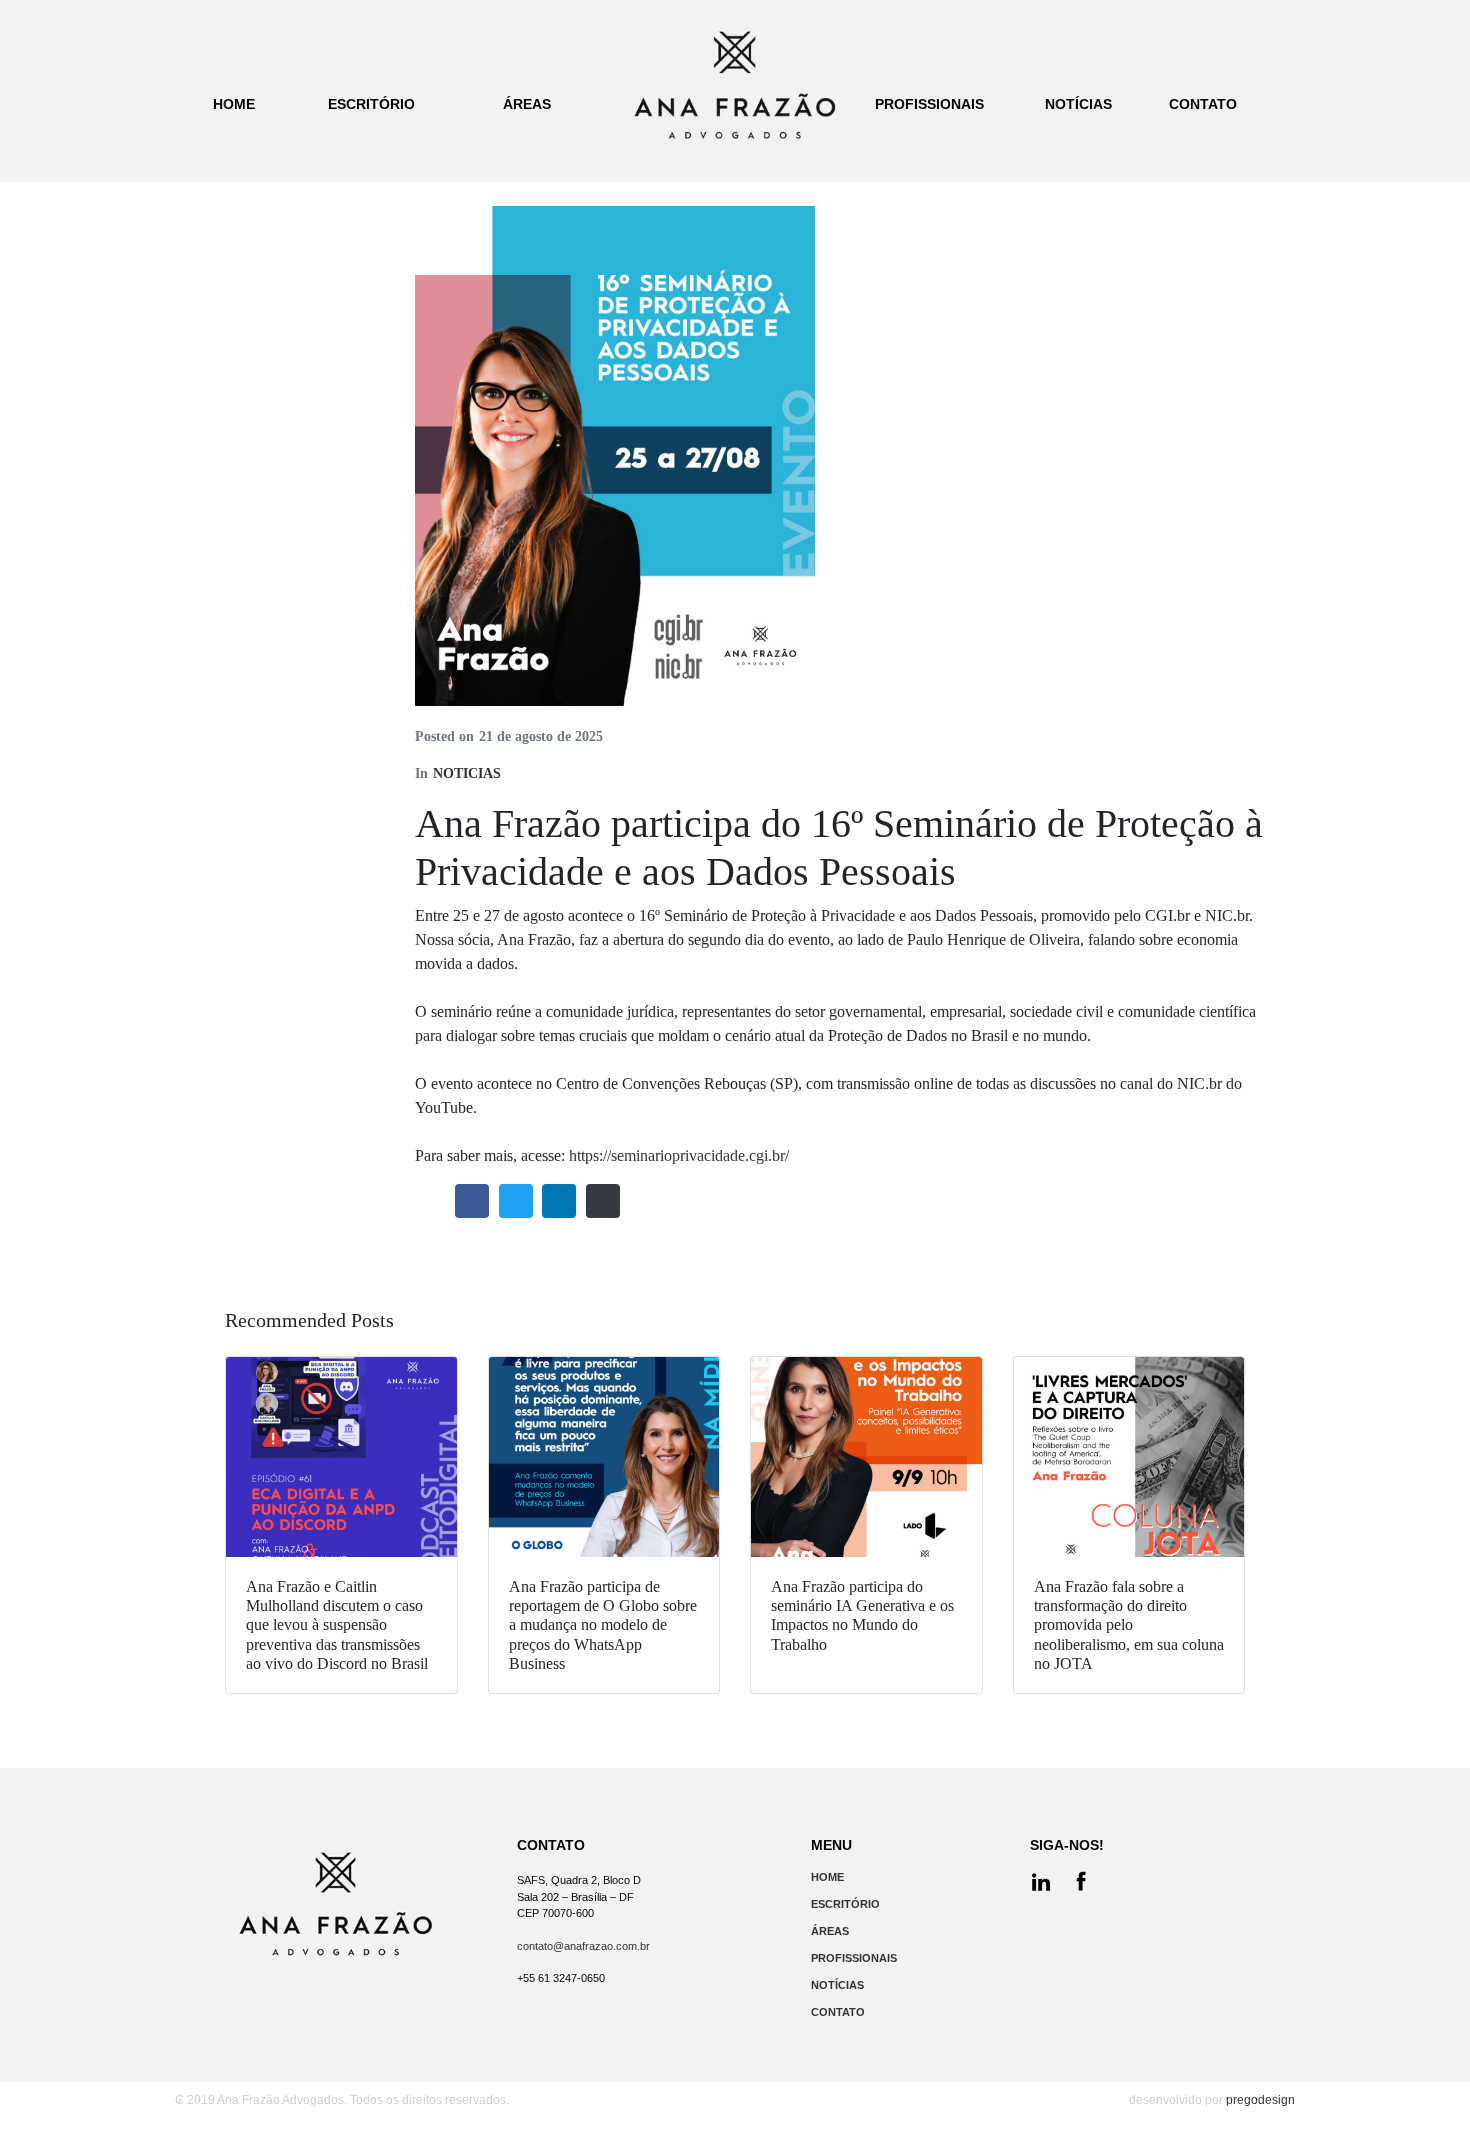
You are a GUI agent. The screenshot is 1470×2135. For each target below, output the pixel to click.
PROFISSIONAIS (854, 1958)
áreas (527, 104)
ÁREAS (830, 1931)
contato (1203, 104)
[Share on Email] (603, 1201)
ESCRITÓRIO (845, 1904)
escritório (371, 104)
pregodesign (1260, 2100)
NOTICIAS (467, 773)
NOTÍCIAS (837, 1985)
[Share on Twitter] (516, 1201)
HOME (827, 1877)
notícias (1078, 104)
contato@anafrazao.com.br (583, 1946)
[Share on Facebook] (472, 1201)
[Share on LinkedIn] (559, 1201)
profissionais (929, 104)
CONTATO (838, 2012)
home (234, 104)
